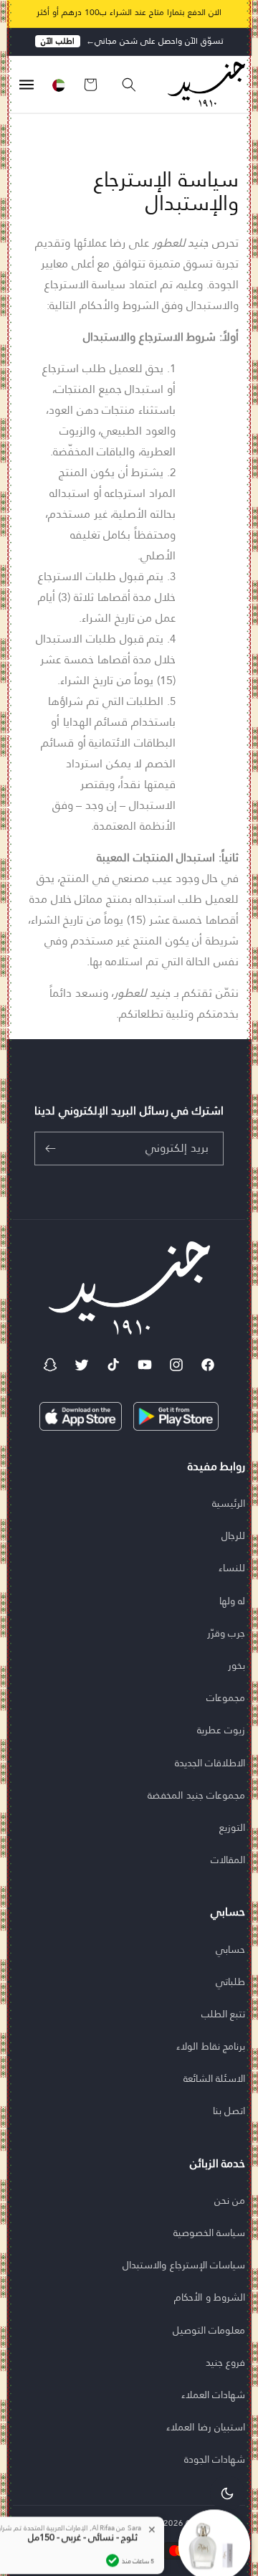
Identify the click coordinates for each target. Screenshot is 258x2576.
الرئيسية (229, 1503)
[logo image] (202, 84)
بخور (236, 1665)
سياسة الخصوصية (210, 2232)
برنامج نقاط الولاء (211, 2046)
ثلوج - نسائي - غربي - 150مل (83, 2506)
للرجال (233, 1535)
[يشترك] (50, 1149)
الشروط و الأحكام (210, 2297)
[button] (122, 85)
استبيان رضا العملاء (206, 2427)
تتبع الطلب (224, 2014)
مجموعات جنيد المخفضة (196, 1795)
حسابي (230, 1949)
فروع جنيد (226, 2362)
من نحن (230, 2200)
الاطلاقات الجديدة (210, 1763)
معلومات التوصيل (209, 2330)
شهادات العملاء (214, 2395)
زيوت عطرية (221, 1730)
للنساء (232, 1568)
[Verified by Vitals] (113, 2529)
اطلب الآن (58, 41)
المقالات (228, 1860)
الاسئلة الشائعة (215, 2078)
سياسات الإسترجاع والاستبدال (184, 2265)
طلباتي (230, 1981)
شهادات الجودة (215, 2459)
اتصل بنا (229, 2111)
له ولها (233, 1601)
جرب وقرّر (226, 1633)
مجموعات (226, 1697)
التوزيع (232, 1827)
